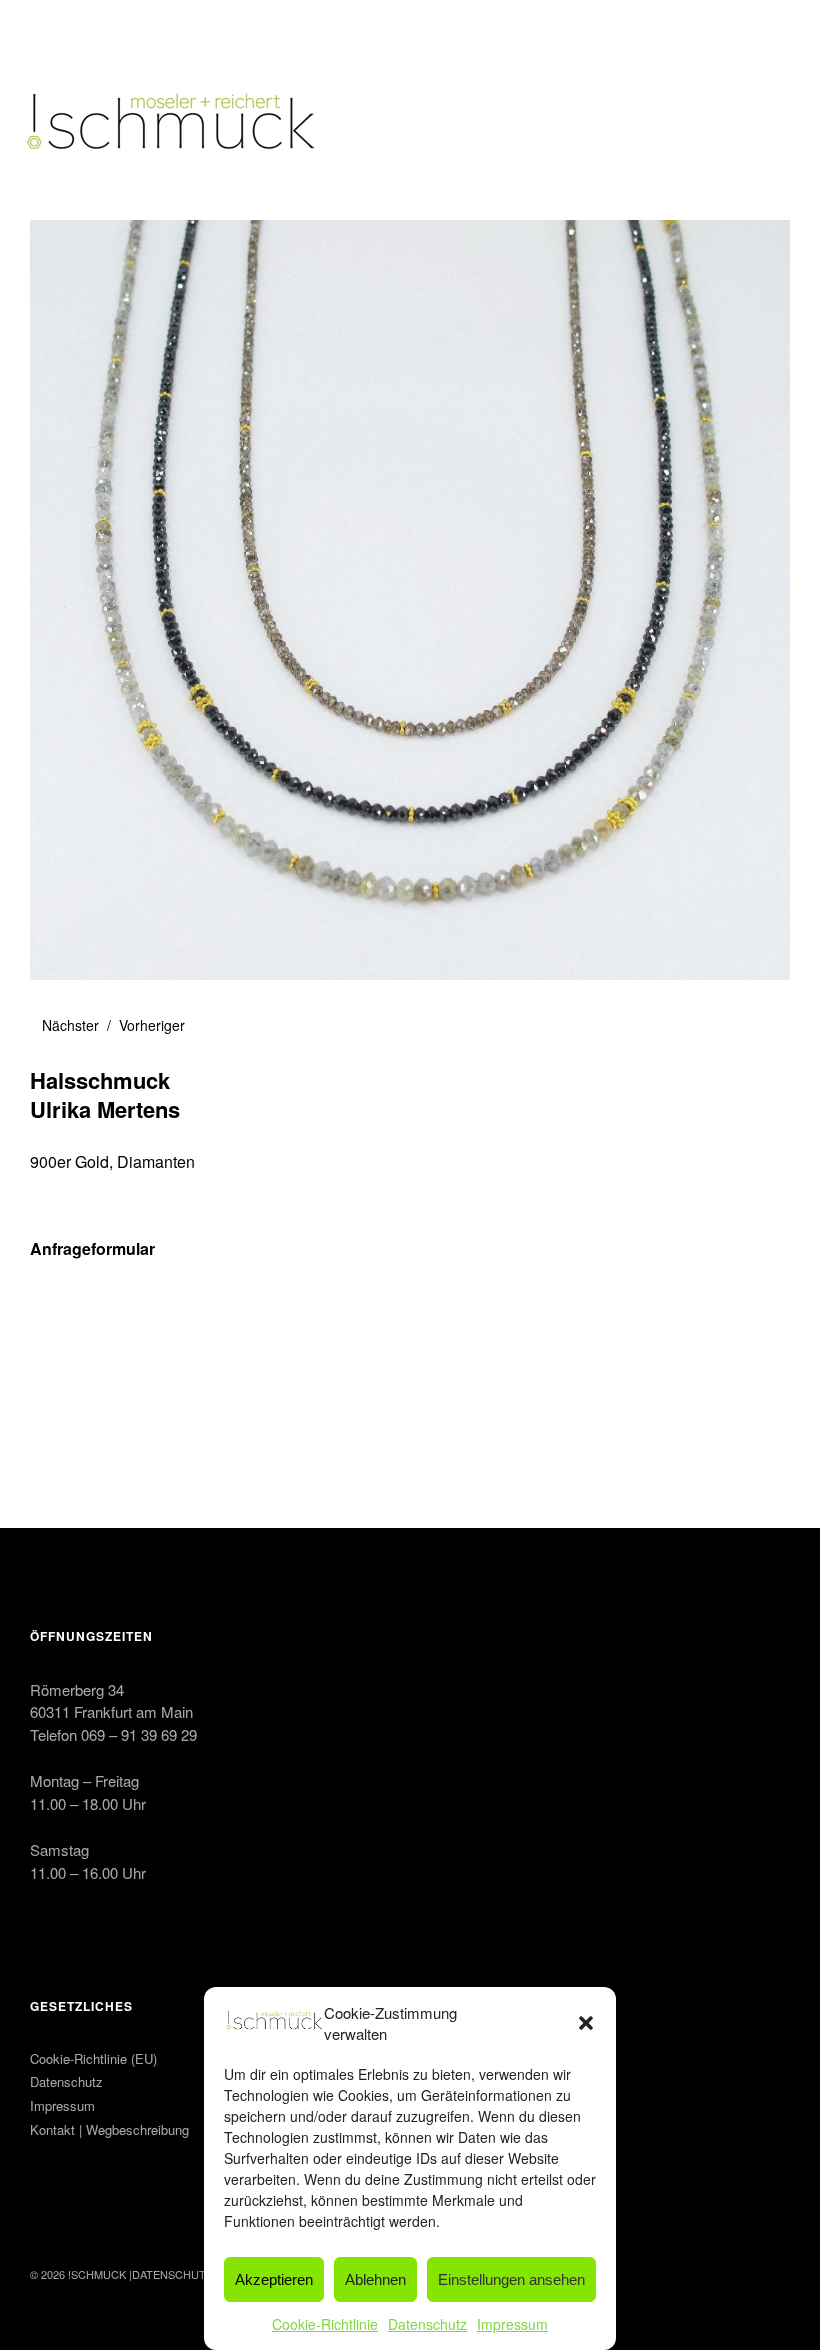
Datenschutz (427, 2324)
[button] (586, 2023)
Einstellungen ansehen (511, 2279)
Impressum (512, 2324)
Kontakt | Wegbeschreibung (109, 2129)
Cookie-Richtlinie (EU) (93, 2058)
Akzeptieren (274, 2279)
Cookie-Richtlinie (325, 2324)
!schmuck (97, 2274)
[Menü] (55, 29)
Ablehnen (375, 2279)
